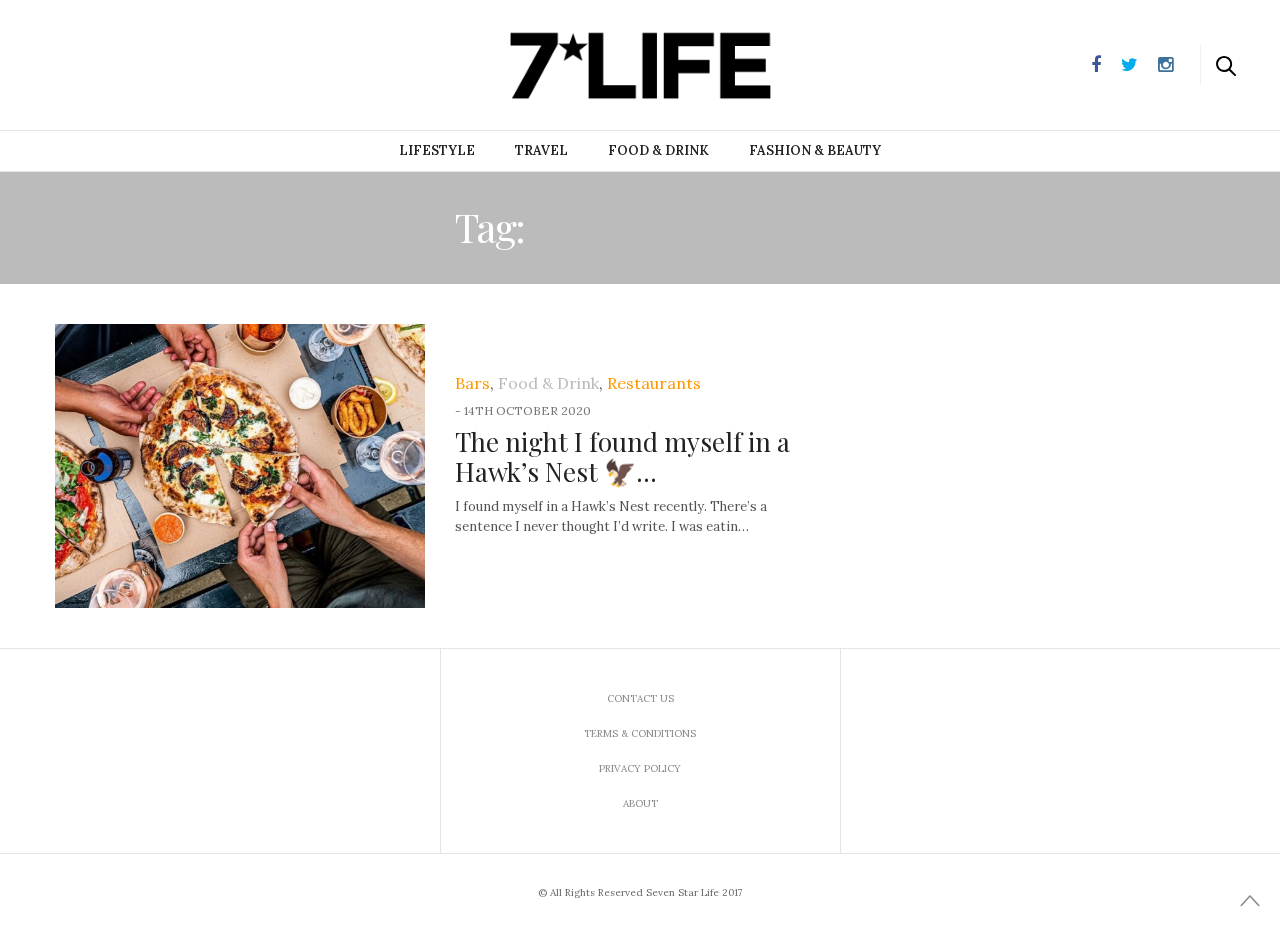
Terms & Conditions (640, 733)
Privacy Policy (640, 768)
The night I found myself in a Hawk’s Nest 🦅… (622, 456)
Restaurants (654, 383)
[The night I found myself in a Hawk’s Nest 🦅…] (240, 466)
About (640, 803)
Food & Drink (658, 150)
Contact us (640, 698)
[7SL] (116, 63)
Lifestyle (437, 150)
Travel (541, 150)
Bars (472, 383)
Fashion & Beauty (815, 150)
